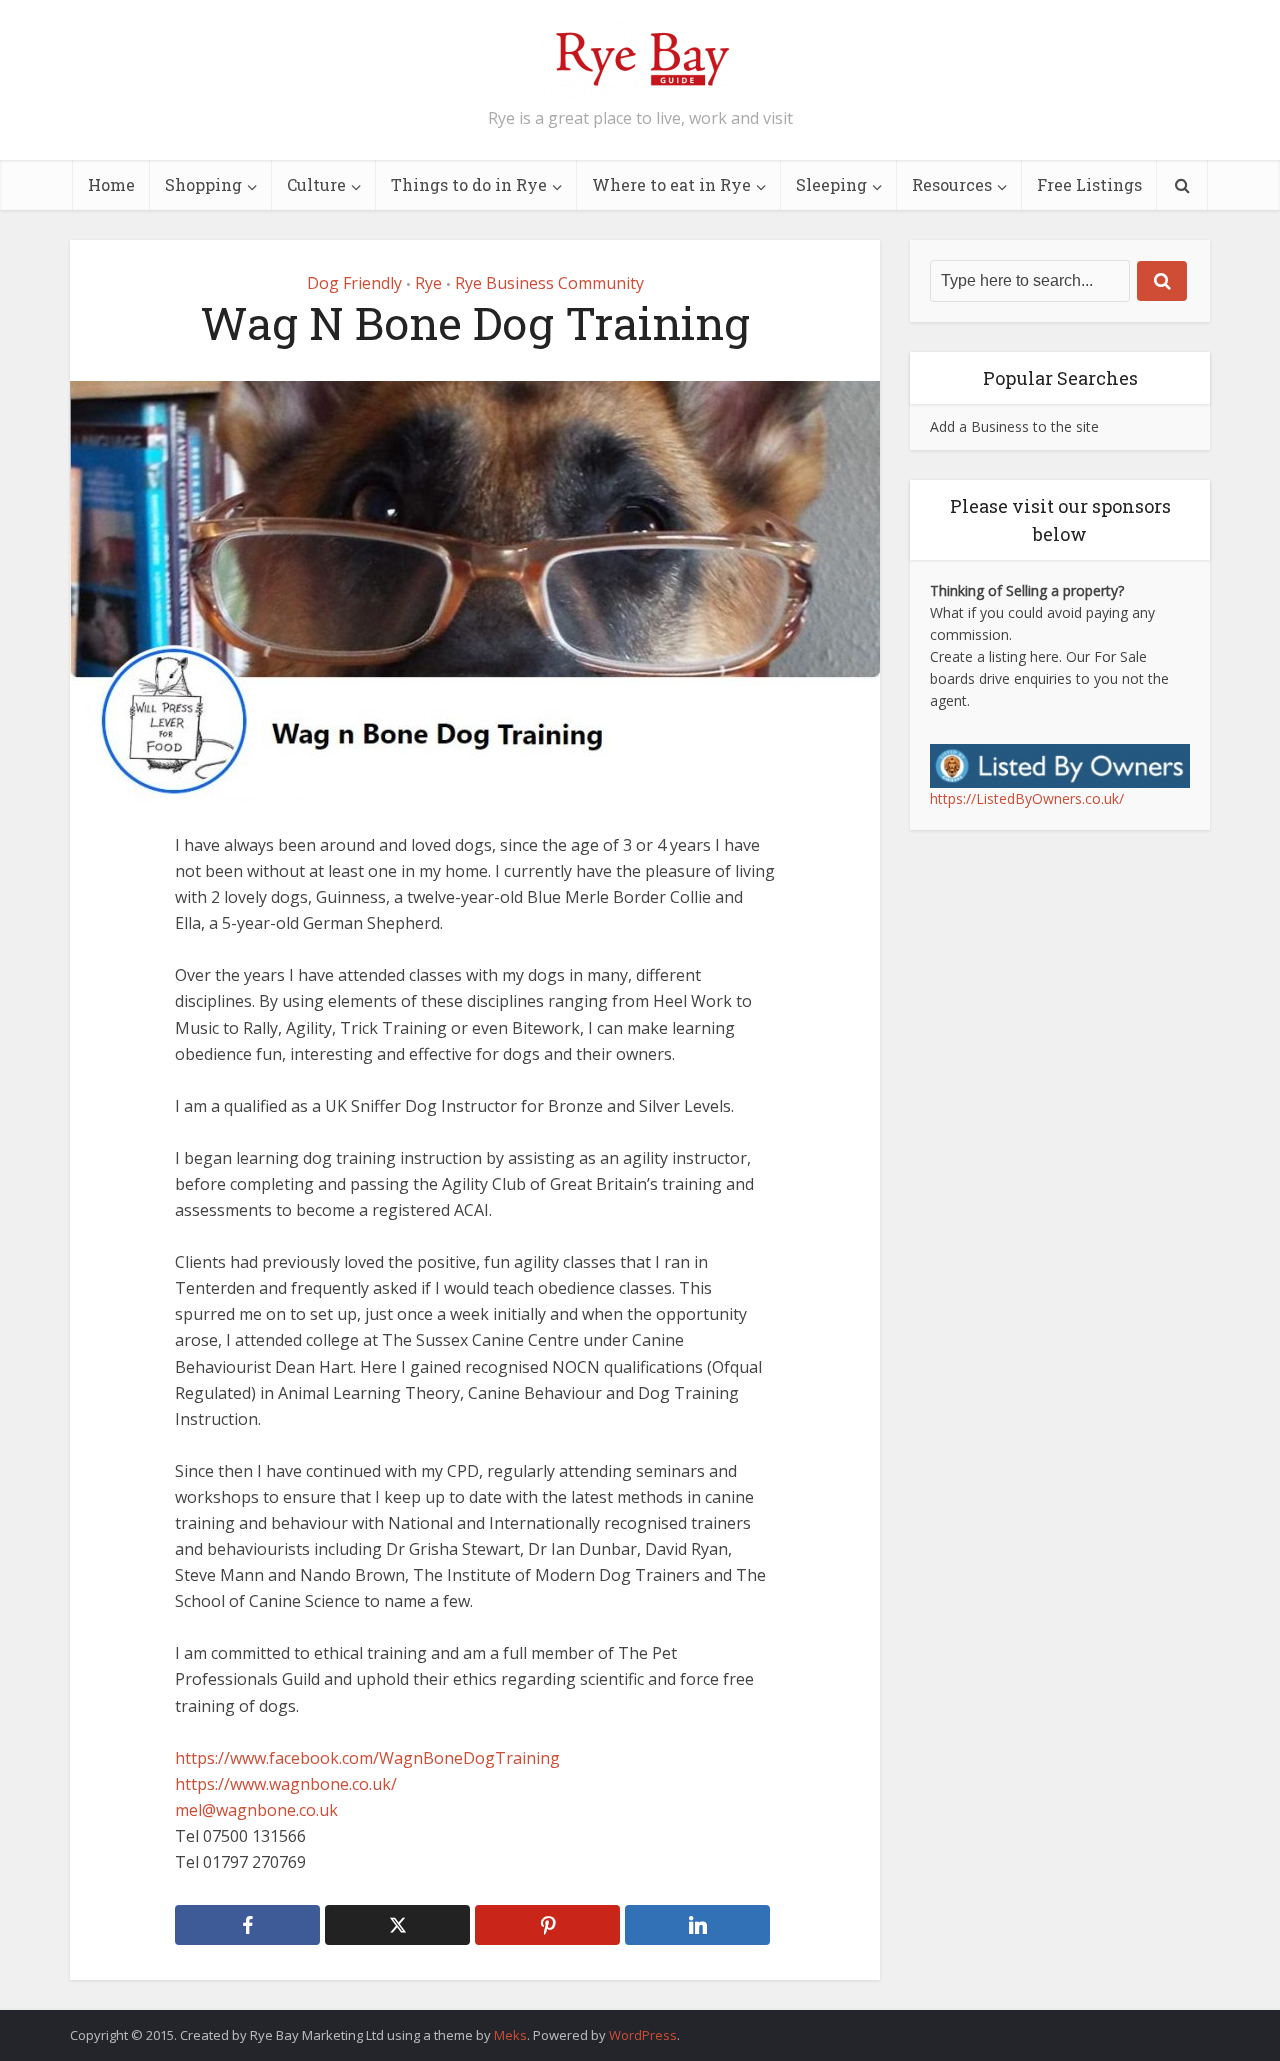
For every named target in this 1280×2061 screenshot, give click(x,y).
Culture (316, 184)
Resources (952, 184)
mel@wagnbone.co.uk (256, 1810)
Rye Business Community (549, 283)
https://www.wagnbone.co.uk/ (286, 1784)
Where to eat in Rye (671, 184)
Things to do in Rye (469, 184)
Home (111, 184)
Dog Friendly (354, 283)
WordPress (643, 2035)
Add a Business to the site (1014, 426)
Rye (428, 283)
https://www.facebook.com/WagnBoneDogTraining (367, 1758)
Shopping (203, 184)
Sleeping (831, 184)
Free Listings (1089, 184)
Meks (510, 2035)
